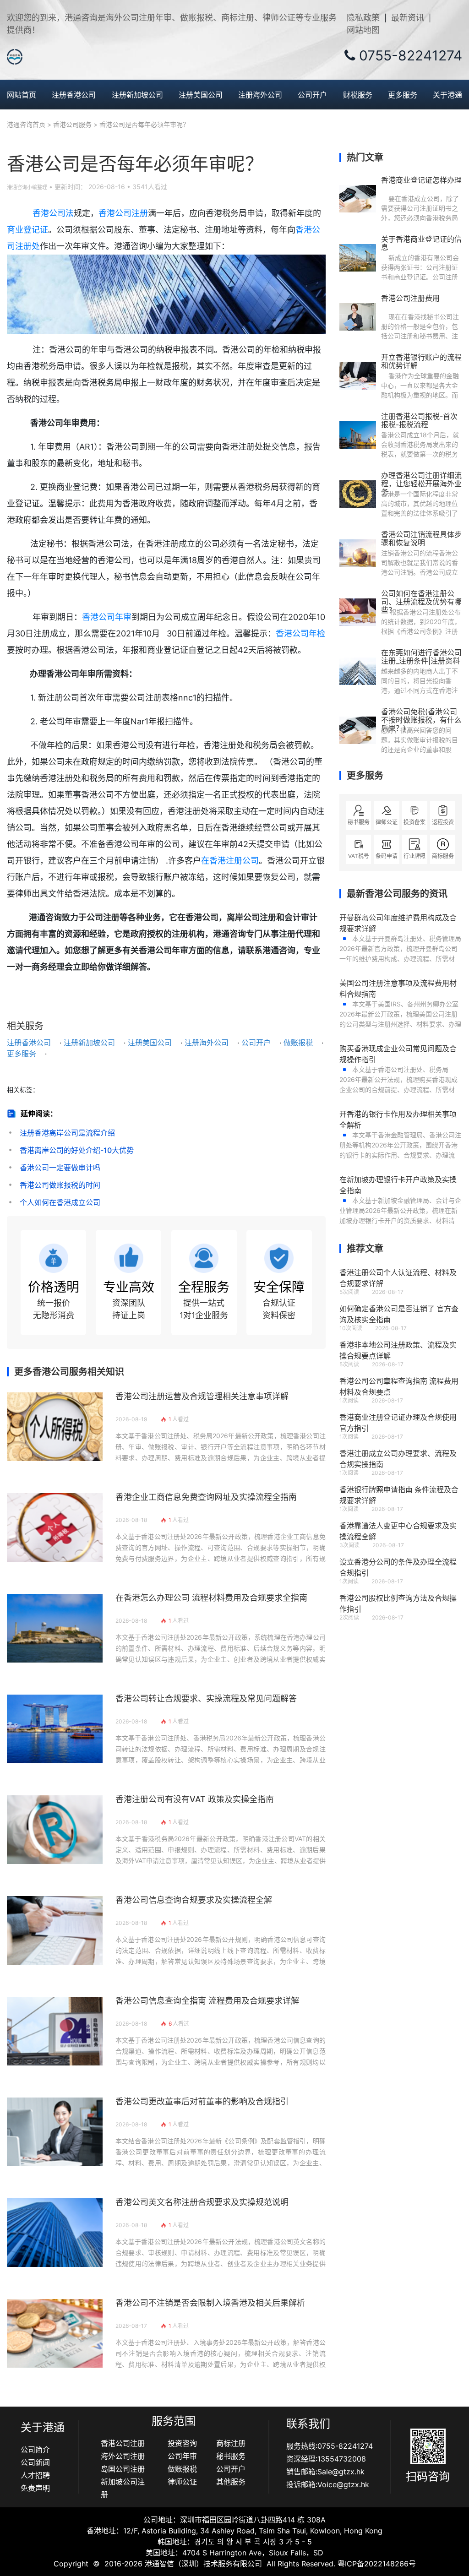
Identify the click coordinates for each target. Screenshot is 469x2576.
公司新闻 (35, 2462)
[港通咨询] (15, 56)
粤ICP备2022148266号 (377, 2564)
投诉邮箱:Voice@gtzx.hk (328, 2484)
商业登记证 (27, 230)
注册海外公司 (260, 95)
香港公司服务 (72, 124)
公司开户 (312, 95)
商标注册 (231, 2443)
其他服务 (231, 2482)
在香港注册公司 (230, 861)
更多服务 (403, 95)
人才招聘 (35, 2475)
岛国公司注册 (123, 2469)
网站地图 (363, 30)
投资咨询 (182, 2443)
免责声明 (35, 2488)
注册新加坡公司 (137, 95)
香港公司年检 (300, 633)
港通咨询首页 (26, 124)
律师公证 (182, 2482)
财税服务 (358, 95)
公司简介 (35, 2450)
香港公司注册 (123, 213)
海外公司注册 (123, 2456)
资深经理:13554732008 (326, 2459)
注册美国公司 (201, 95)
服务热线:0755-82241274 (330, 2446)
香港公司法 (53, 213)
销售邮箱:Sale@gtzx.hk (325, 2472)
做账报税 (298, 1043)
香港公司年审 (107, 617)
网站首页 (22, 95)
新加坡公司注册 (123, 2488)
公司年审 (182, 2456)
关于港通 (447, 95)
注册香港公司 (74, 95)
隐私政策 (363, 18)
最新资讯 (408, 18)
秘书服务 (231, 2456)
